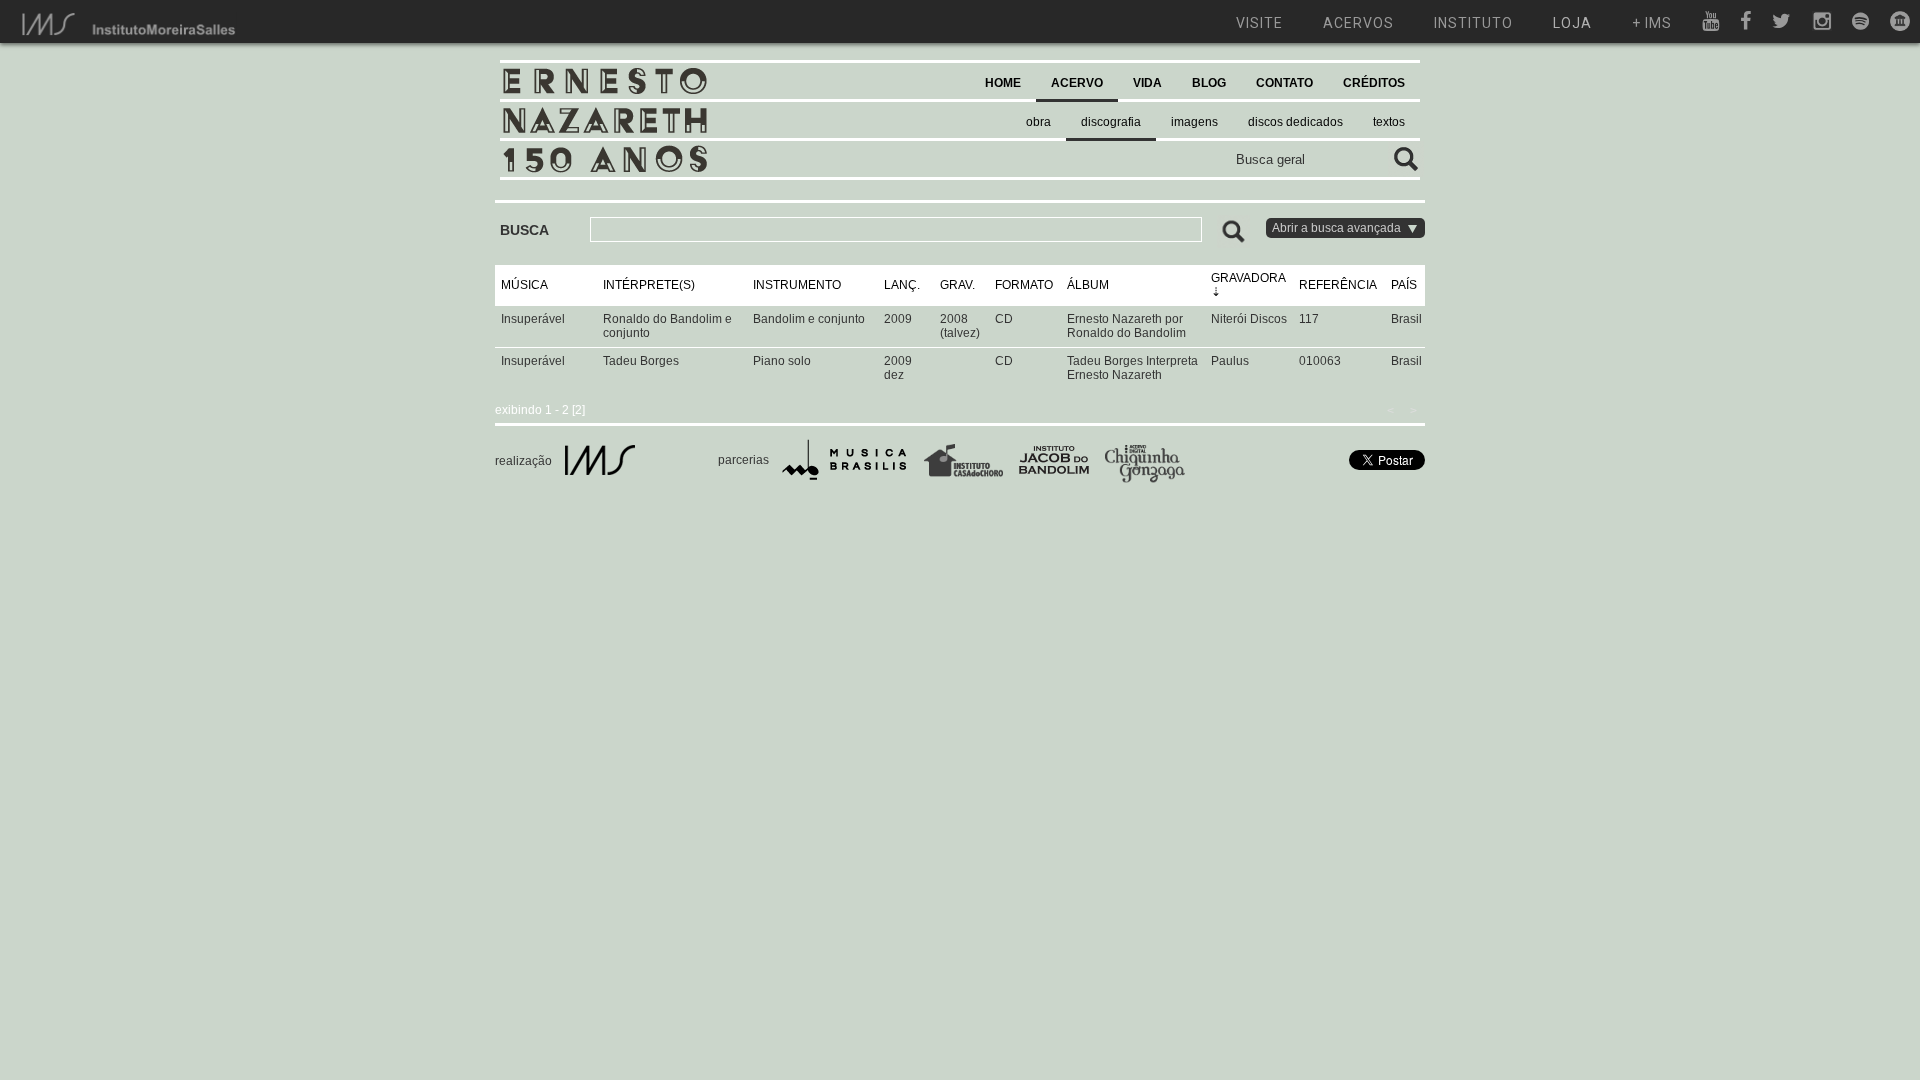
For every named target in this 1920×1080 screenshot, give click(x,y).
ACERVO (1077, 83)
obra (1038, 122)
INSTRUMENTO (797, 285)
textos (1389, 122)
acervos (1358, 23)
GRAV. (957, 285)
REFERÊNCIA (1338, 285)
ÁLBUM (1088, 285)
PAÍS (1404, 285)
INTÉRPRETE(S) (649, 285)
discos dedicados (1295, 122)
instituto (1473, 23)
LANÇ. (902, 285)
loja (1572, 23)
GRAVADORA (1248, 278)
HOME (1003, 83)
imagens (1194, 122)
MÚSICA (524, 285)
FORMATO (1024, 285)
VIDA (1147, 83)
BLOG (1209, 83)
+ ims (1652, 23)
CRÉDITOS (1374, 83)
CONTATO (1284, 83)
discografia (1111, 122)
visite (1259, 23)
